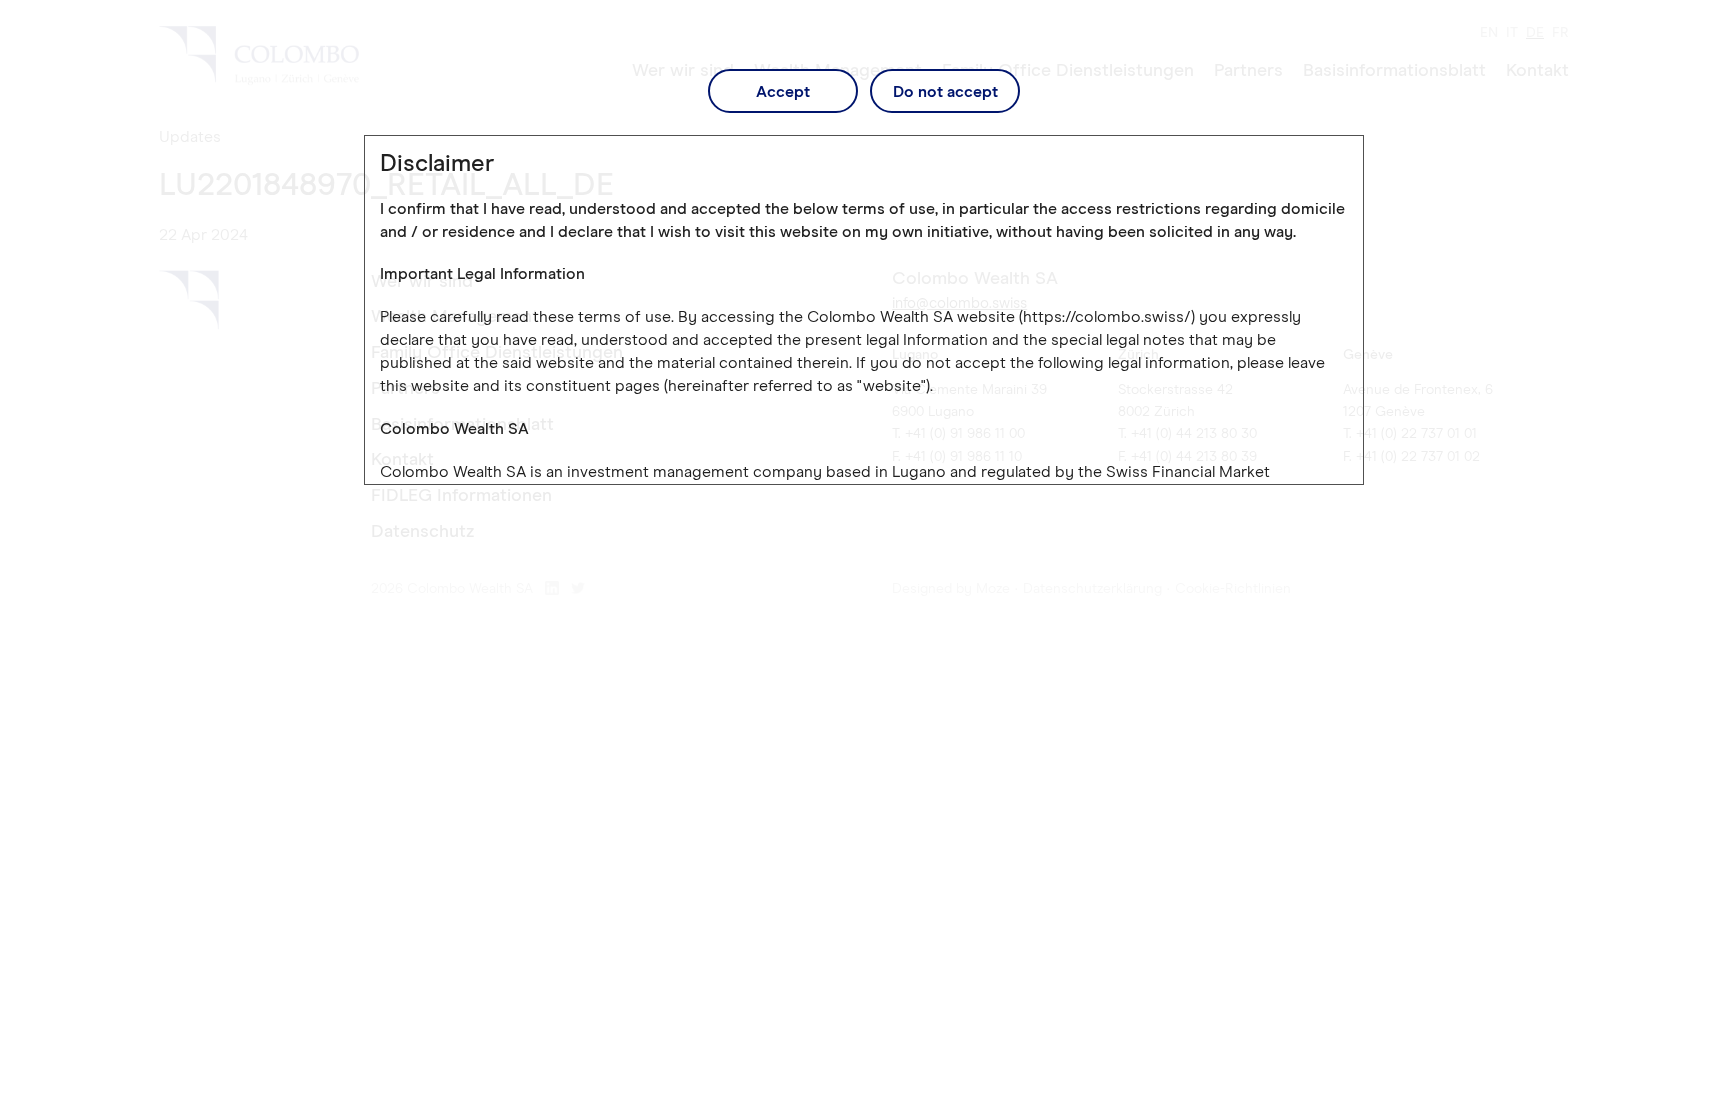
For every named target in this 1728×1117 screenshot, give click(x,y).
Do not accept (945, 92)
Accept (783, 92)
